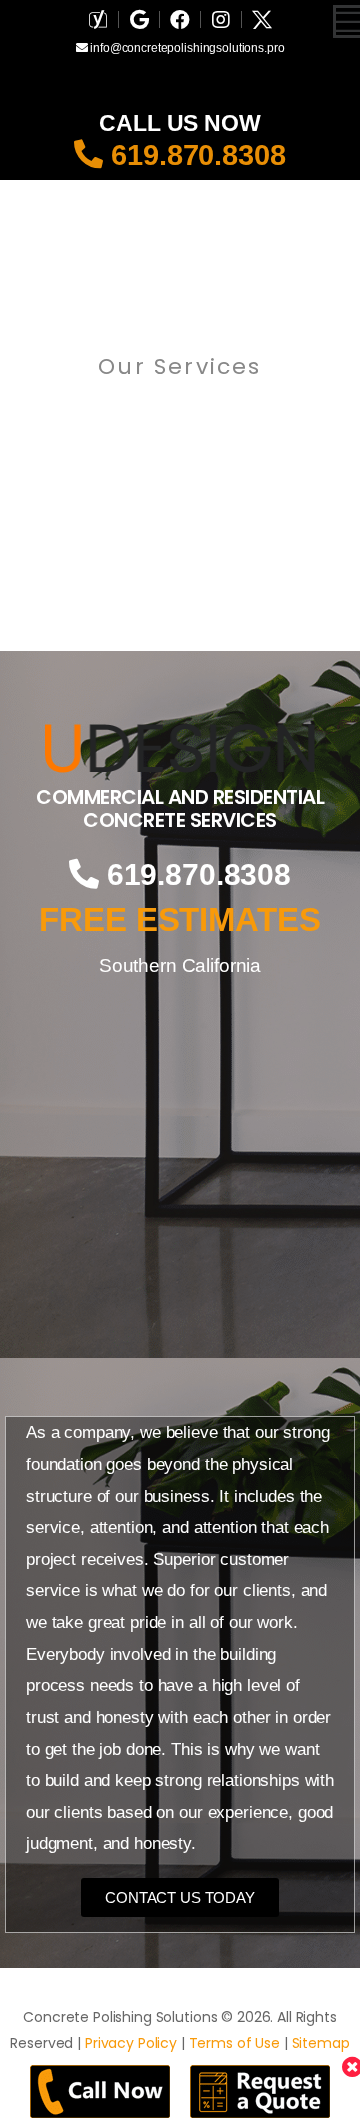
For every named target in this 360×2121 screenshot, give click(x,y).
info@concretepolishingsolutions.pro (185, 48)
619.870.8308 (194, 155)
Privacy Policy (131, 2043)
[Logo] (180, 748)
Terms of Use (234, 2043)
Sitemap (321, 2043)
